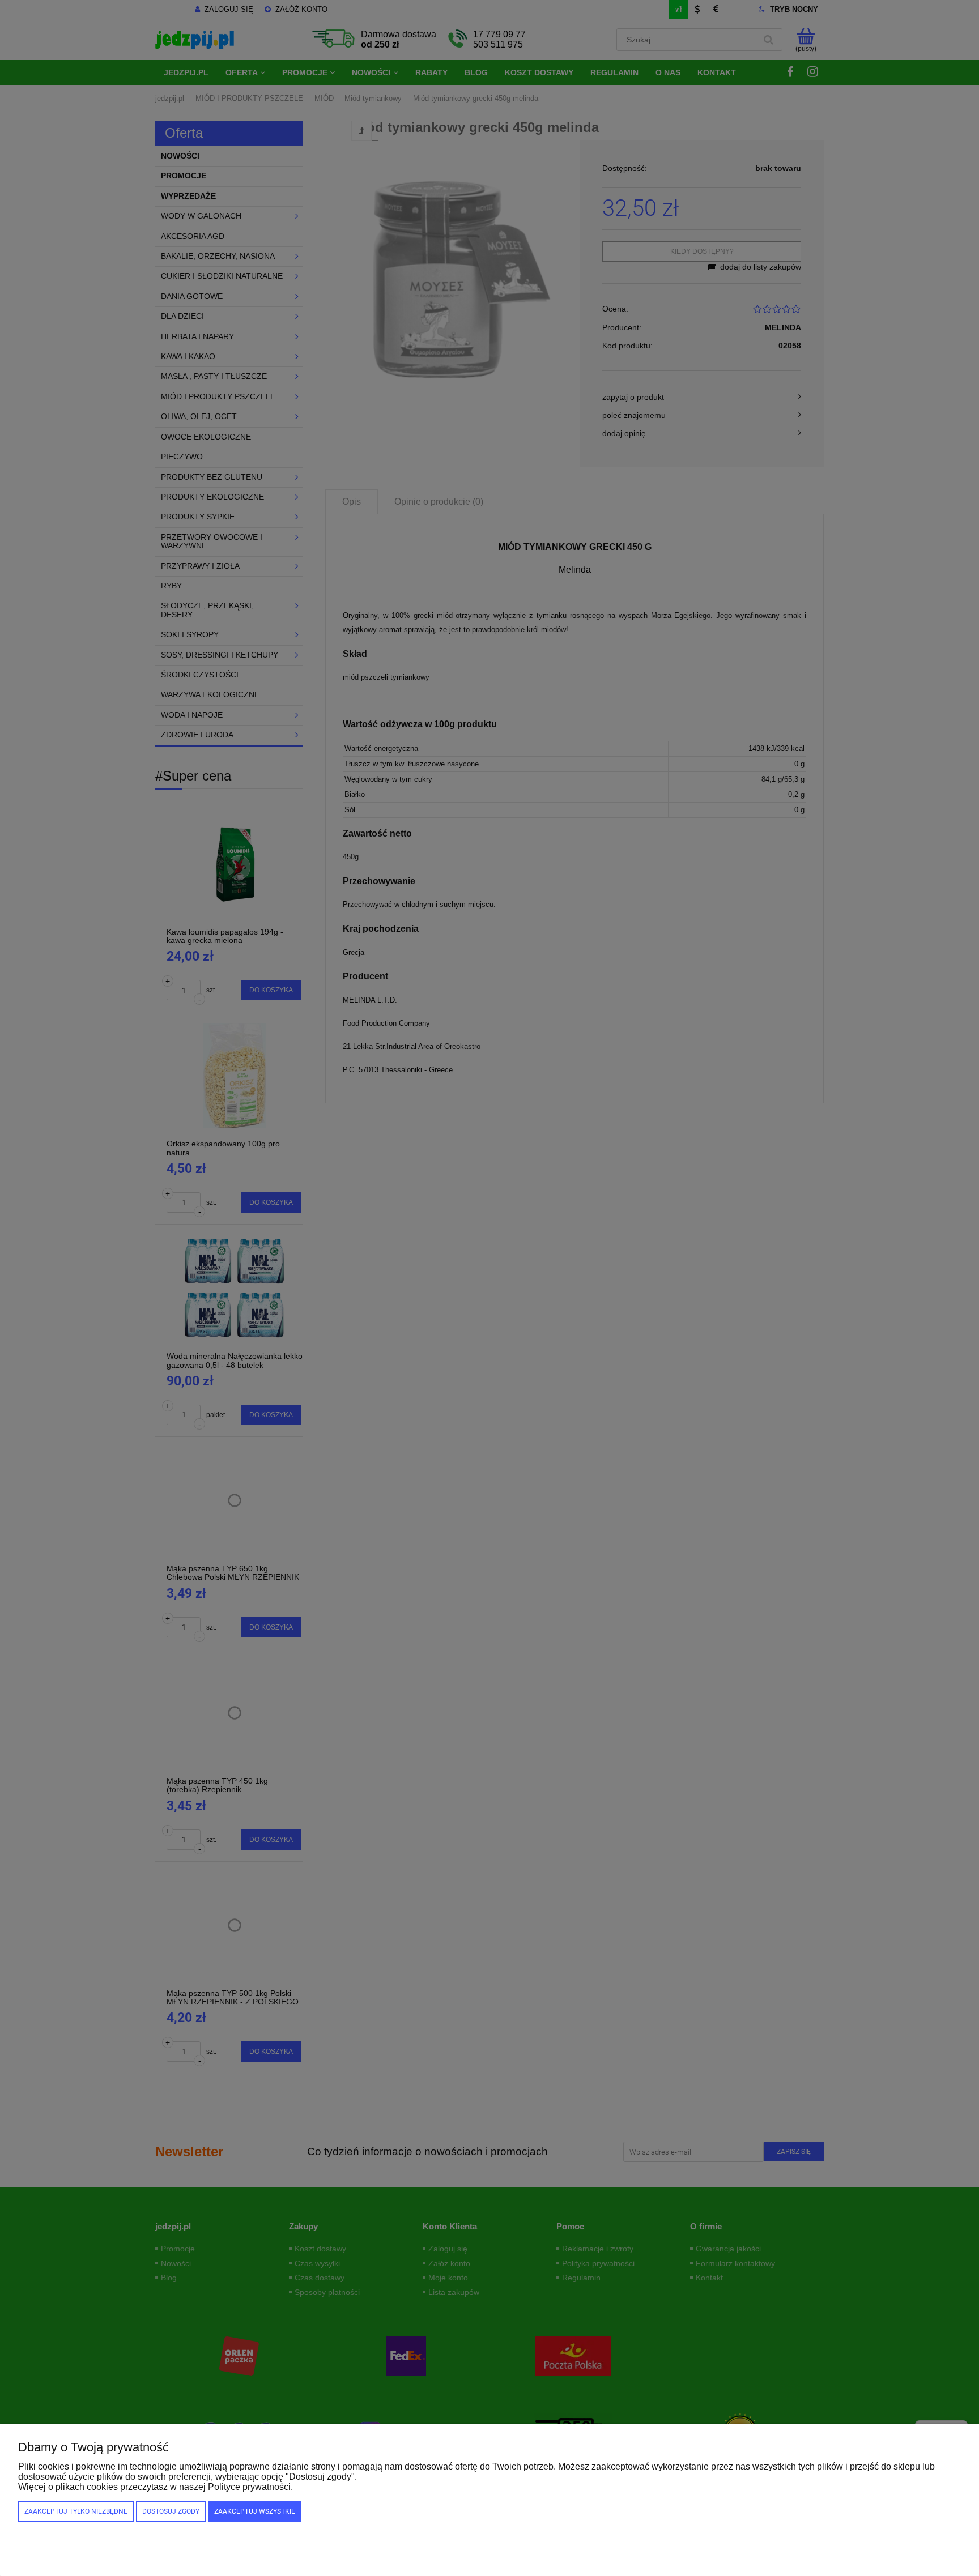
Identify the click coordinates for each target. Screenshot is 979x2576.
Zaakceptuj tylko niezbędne (76, 2511)
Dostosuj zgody (171, 2511)
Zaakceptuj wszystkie (255, 2511)
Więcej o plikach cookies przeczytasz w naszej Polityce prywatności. (156, 2487)
